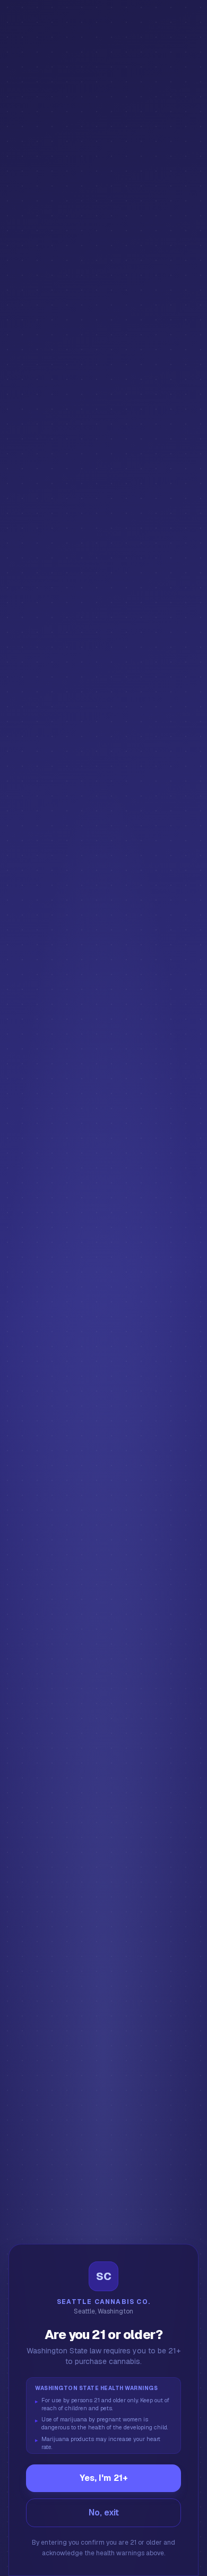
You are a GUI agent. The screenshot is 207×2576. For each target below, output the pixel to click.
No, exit (104, 2513)
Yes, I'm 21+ (104, 2478)
